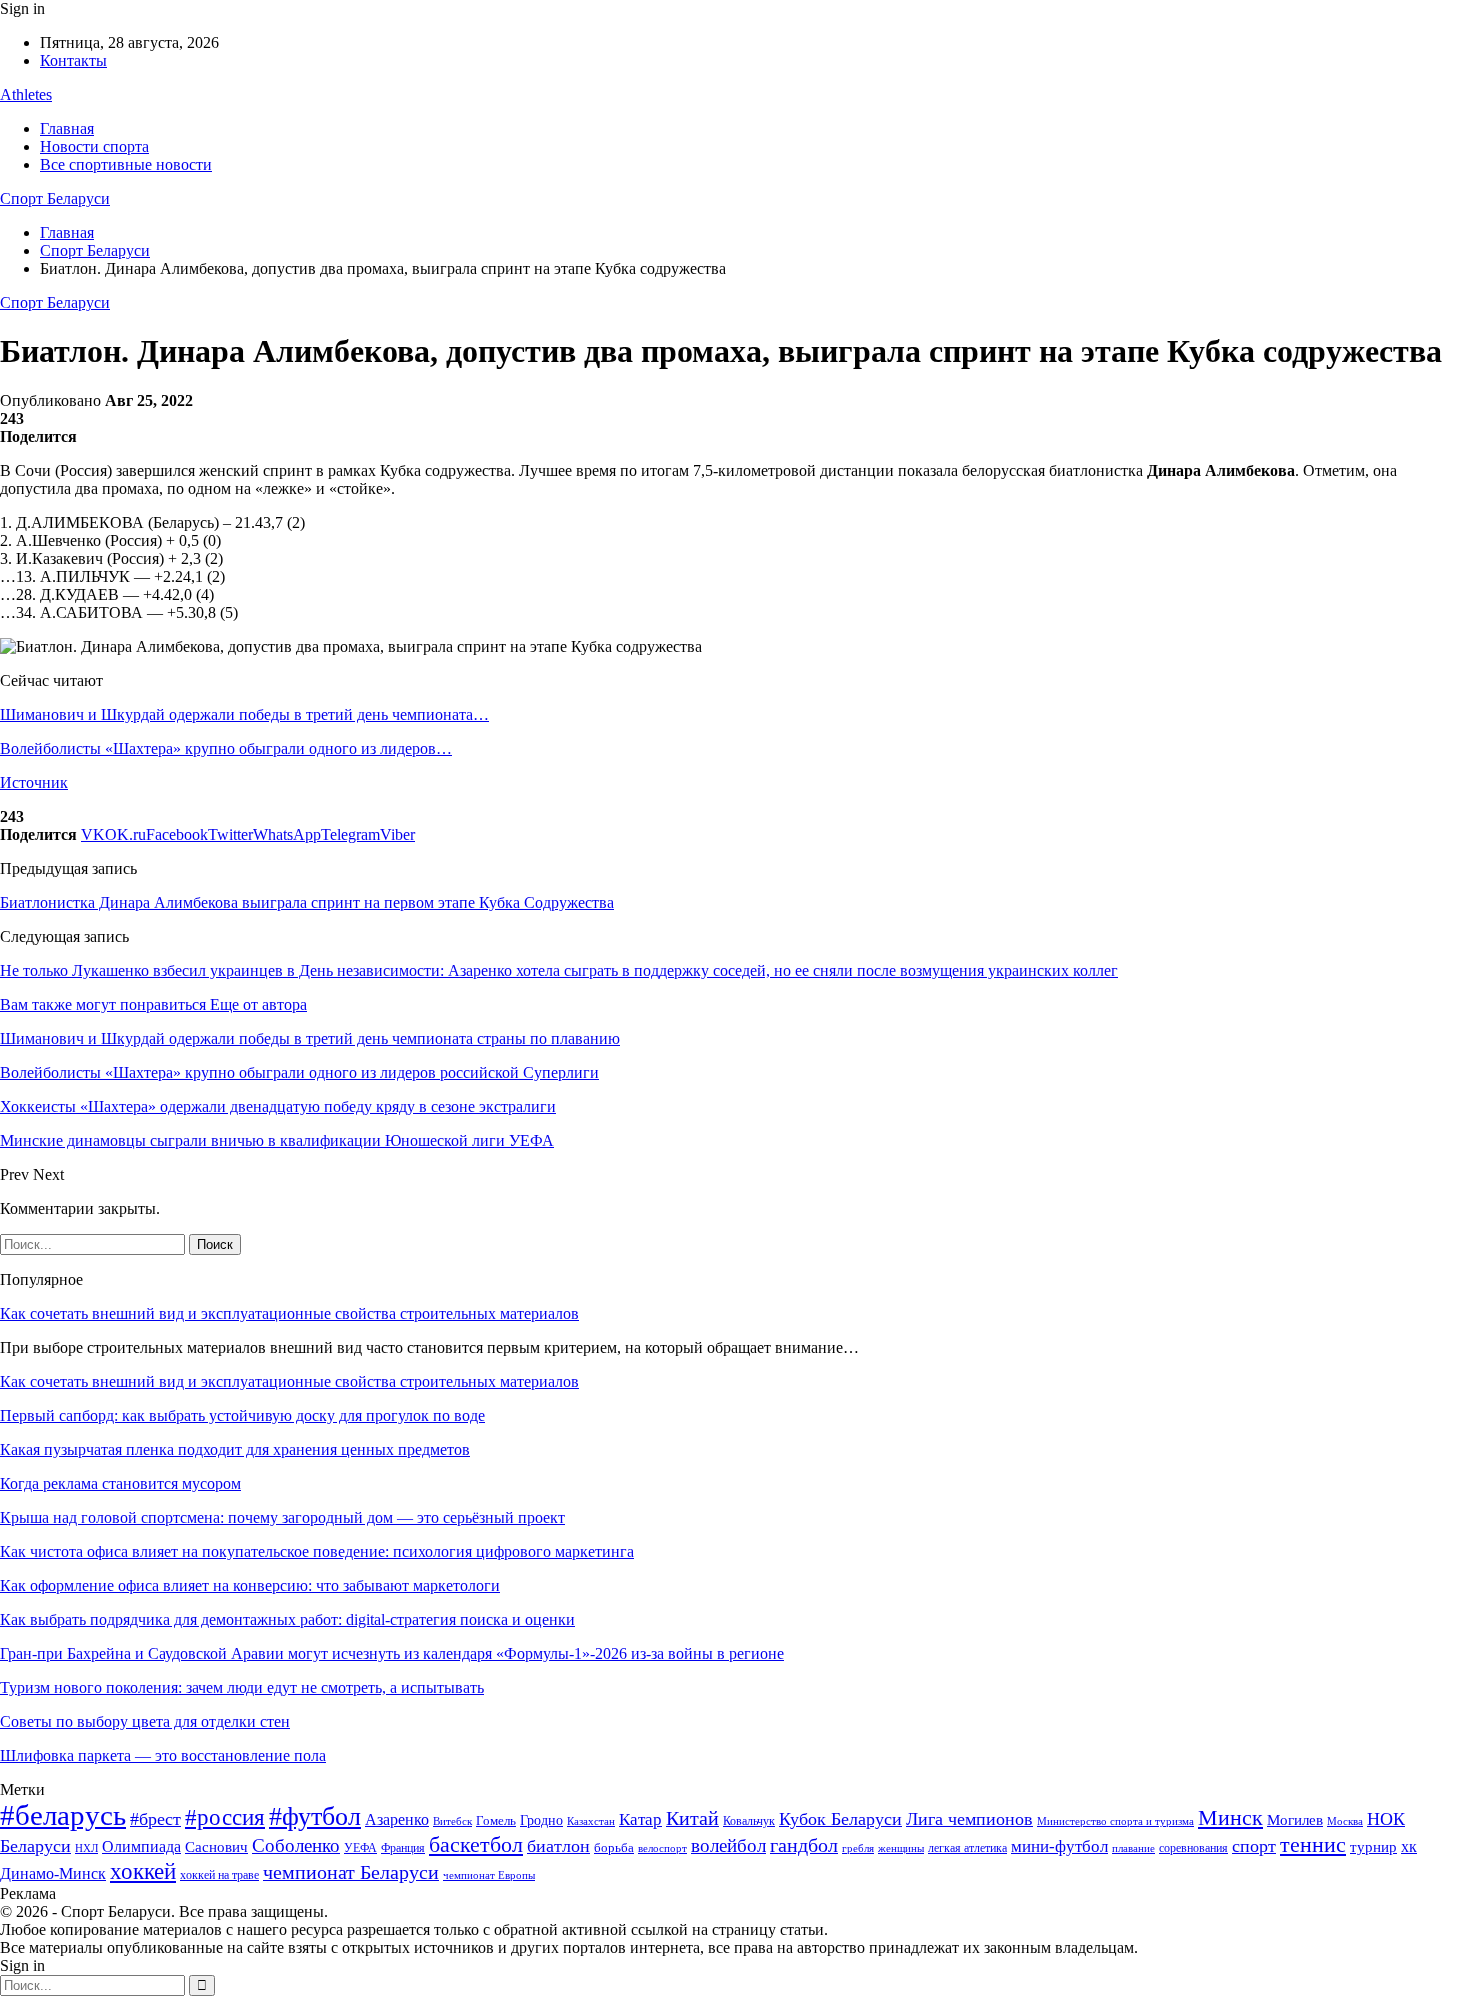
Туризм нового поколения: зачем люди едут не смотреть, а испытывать (242, 1687)
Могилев (1295, 1820)
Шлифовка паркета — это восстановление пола (163, 1755)
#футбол (315, 1816)
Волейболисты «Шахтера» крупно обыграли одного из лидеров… (226, 748)
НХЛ (86, 1848)
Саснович (216, 1847)
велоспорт (662, 1848)
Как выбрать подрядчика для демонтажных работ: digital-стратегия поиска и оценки (287, 1619)
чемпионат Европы (489, 1875)
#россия (225, 1817)
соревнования (1193, 1848)
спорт (1254, 1846)
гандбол (804, 1845)
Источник (34, 782)
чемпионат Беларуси (351, 1872)
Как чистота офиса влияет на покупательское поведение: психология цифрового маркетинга (317, 1551)
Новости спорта (94, 146)
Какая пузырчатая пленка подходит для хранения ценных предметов (235, 1449)
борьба (614, 1847)
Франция (403, 1848)
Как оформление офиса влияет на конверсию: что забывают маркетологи (250, 1585)
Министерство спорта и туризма (1115, 1821)
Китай (692, 1818)
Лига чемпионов (969, 1819)
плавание (1133, 1848)
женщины (901, 1848)
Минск (1230, 1817)
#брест (155, 1819)
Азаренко (397, 1819)
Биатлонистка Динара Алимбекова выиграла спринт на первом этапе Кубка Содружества (307, 902)
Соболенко (296, 1845)
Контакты (73, 60)
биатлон (558, 1846)
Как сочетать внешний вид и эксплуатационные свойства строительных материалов (289, 1313)
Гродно (541, 1820)
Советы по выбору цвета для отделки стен (145, 1721)
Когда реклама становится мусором (120, 1483)
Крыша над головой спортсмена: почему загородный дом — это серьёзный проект (282, 1517)
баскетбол (476, 1845)
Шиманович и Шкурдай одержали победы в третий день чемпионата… (244, 714)
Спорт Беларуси (55, 198)
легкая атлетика (967, 1848)
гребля (858, 1848)
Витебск (452, 1821)
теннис (1313, 1844)
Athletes (26, 94)
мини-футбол (1059, 1846)
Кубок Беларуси (840, 1819)
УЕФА (360, 1848)
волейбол (728, 1845)
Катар (640, 1819)
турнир (1373, 1847)
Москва (1345, 1821)
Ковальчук (749, 1821)
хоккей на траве (219, 1875)
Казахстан (591, 1821)
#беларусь (63, 1815)
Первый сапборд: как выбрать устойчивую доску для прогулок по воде (242, 1415)
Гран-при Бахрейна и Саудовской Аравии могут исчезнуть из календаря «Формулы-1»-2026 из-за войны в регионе (392, 1653)
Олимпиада (141, 1846)
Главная (67, 128)
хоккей (143, 1871)
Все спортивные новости (126, 164)
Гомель (496, 1820)
